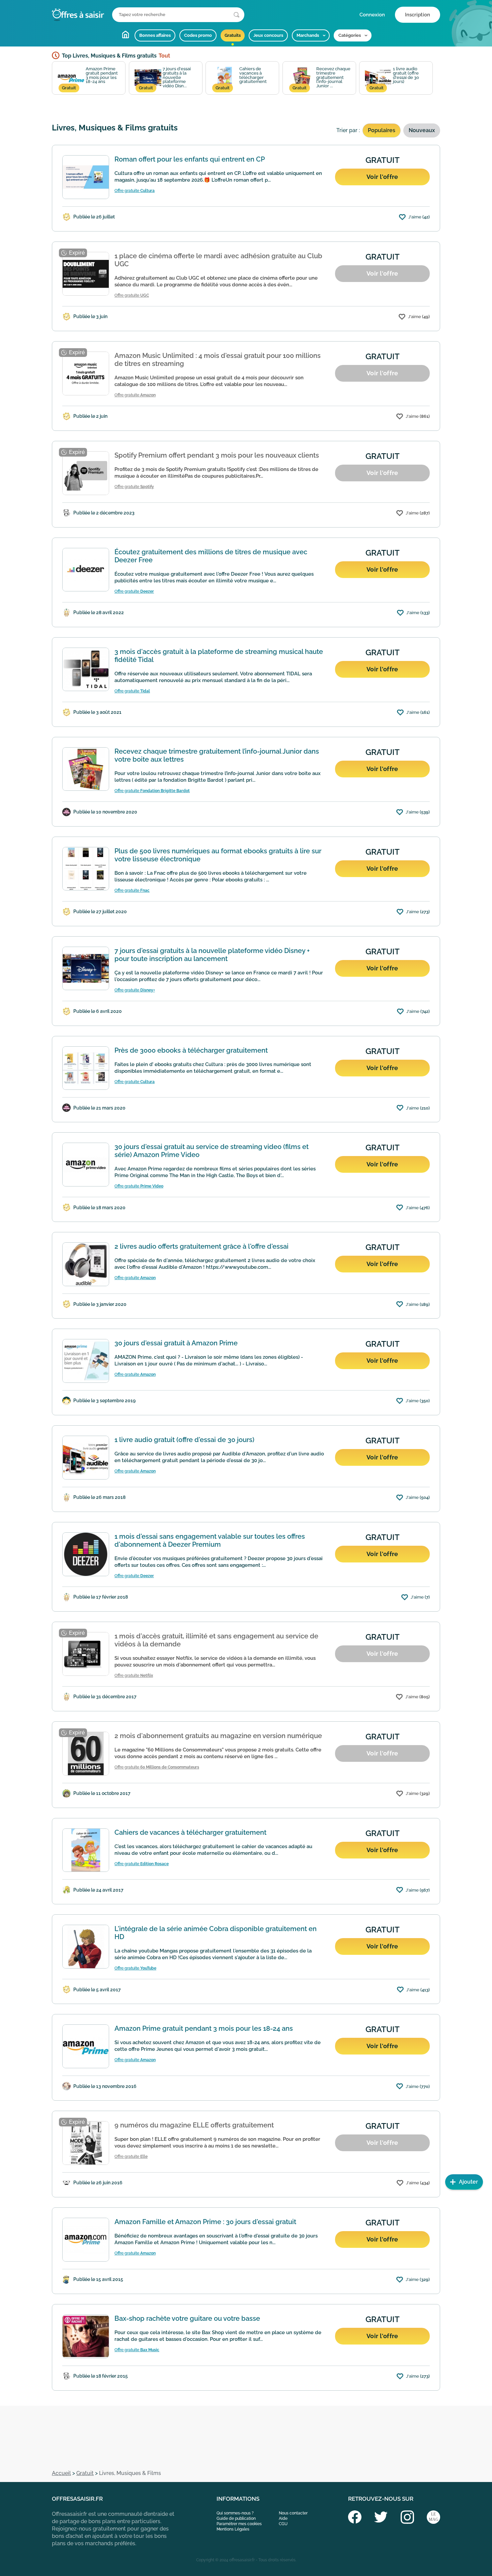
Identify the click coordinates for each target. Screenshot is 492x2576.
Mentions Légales (233, 2529)
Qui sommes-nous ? (235, 2513)
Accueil (126, 34)
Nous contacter (293, 2513)
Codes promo (198, 35)
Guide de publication (236, 2518)
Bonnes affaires (155, 35)
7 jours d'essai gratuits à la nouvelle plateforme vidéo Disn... (165, 78)
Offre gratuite (135, 191)
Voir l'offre (382, 177)
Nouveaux (422, 130)
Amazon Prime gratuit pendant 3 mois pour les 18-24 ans (90, 78)
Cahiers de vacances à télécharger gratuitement (241, 78)
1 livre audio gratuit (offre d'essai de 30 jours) (394, 78)
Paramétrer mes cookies (239, 2524)
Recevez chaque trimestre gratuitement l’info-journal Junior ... (321, 78)
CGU (283, 2524)
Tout (164, 56)
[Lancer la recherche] (236, 15)
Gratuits (233, 35)
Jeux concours (268, 35)
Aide (283, 2518)
